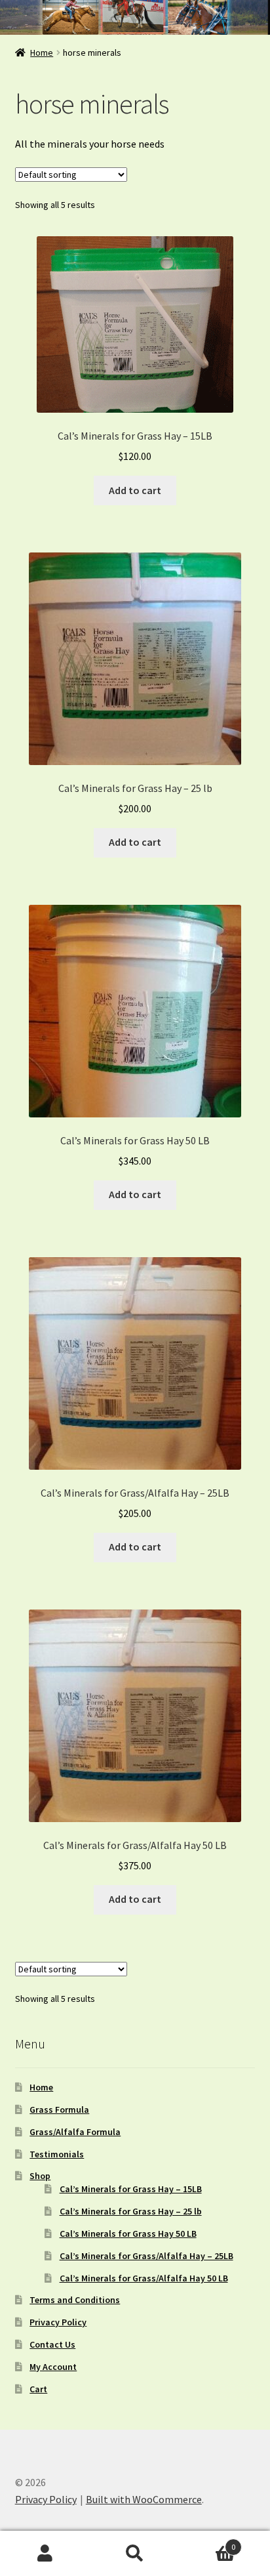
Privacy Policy (58, 2322)
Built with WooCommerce (144, 2499)
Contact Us (52, 2344)
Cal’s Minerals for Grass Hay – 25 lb (131, 2211)
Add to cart (135, 490)
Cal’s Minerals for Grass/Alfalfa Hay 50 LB (144, 2278)
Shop (40, 2176)
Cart (38, 2389)
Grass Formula (59, 2109)
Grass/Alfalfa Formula (75, 2132)
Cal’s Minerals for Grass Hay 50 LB (128, 2233)
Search (135, 2554)
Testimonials (57, 2154)
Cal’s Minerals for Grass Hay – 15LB (131, 2189)
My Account (53, 2367)
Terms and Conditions (75, 2300)
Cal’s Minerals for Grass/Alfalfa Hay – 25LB (146, 2256)
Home (42, 52)
